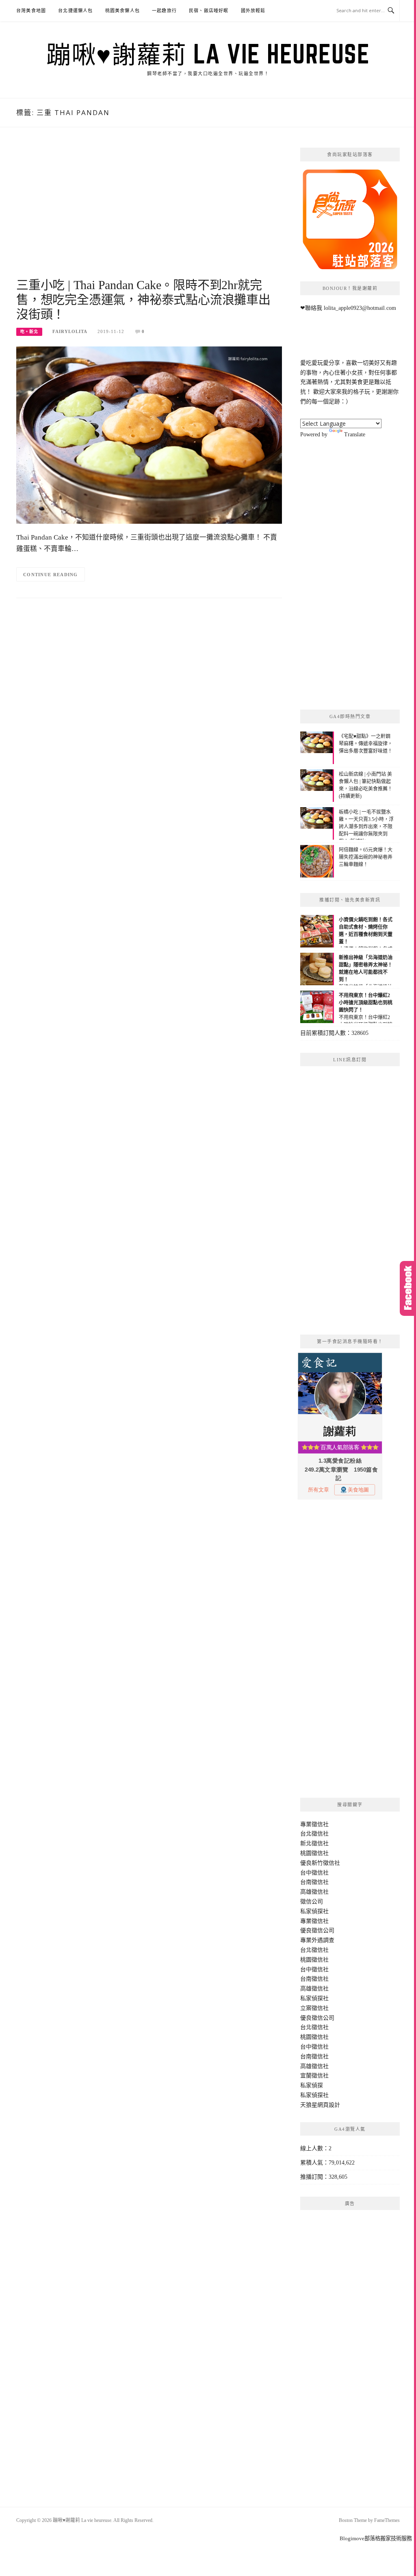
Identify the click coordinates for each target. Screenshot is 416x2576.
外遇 (317, 1940)
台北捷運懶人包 (75, 11)
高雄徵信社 (314, 1892)
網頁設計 (329, 2105)
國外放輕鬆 (253, 11)
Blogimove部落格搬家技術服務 (376, 2538)
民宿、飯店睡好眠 (209, 11)
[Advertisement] (149, 213)
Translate (355, 434)
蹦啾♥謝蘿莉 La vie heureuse (208, 54)
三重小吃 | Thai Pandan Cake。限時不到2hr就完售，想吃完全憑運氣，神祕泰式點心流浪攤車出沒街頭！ (143, 299)
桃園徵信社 (314, 1853)
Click (408, 1288)
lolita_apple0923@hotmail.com (360, 308)
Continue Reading (51, 575)
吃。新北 (29, 332)
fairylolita (70, 331)
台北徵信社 (314, 1834)
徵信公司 (312, 1902)
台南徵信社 (314, 1882)
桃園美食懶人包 (122, 11)
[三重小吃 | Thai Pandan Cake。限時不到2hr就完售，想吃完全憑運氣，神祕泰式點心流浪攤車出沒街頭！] (149, 434)
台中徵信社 (314, 1873)
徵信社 (320, 1824)
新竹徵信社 (326, 1863)
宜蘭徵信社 (314, 2076)
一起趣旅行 (164, 11)
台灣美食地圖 (31, 11)
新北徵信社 (314, 1843)
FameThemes (387, 2520)
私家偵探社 (314, 1911)
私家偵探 (312, 2085)
